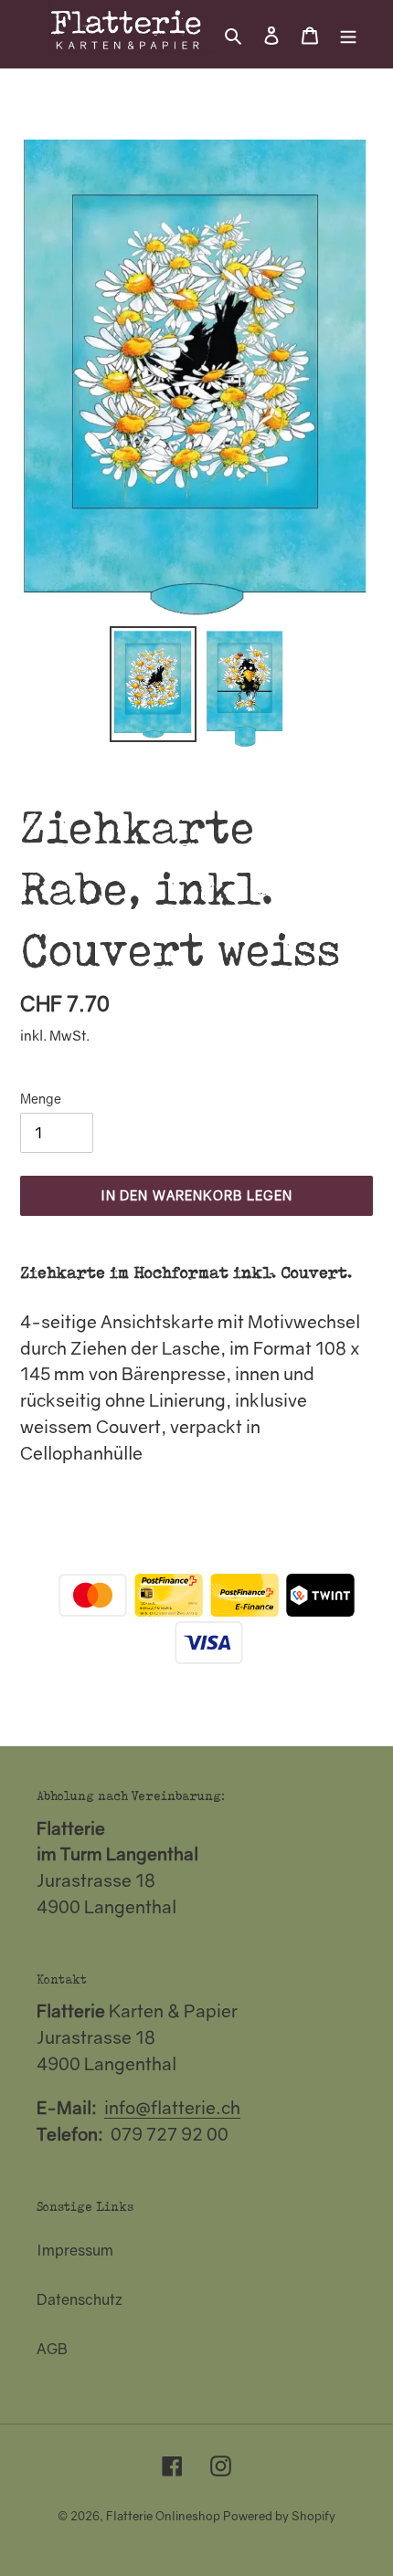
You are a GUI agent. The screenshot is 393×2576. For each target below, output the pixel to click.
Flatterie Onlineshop (163, 2516)
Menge (41, 1099)
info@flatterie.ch (172, 2107)
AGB (52, 2349)
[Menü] (348, 34)
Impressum (75, 2250)
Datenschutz (80, 2299)
